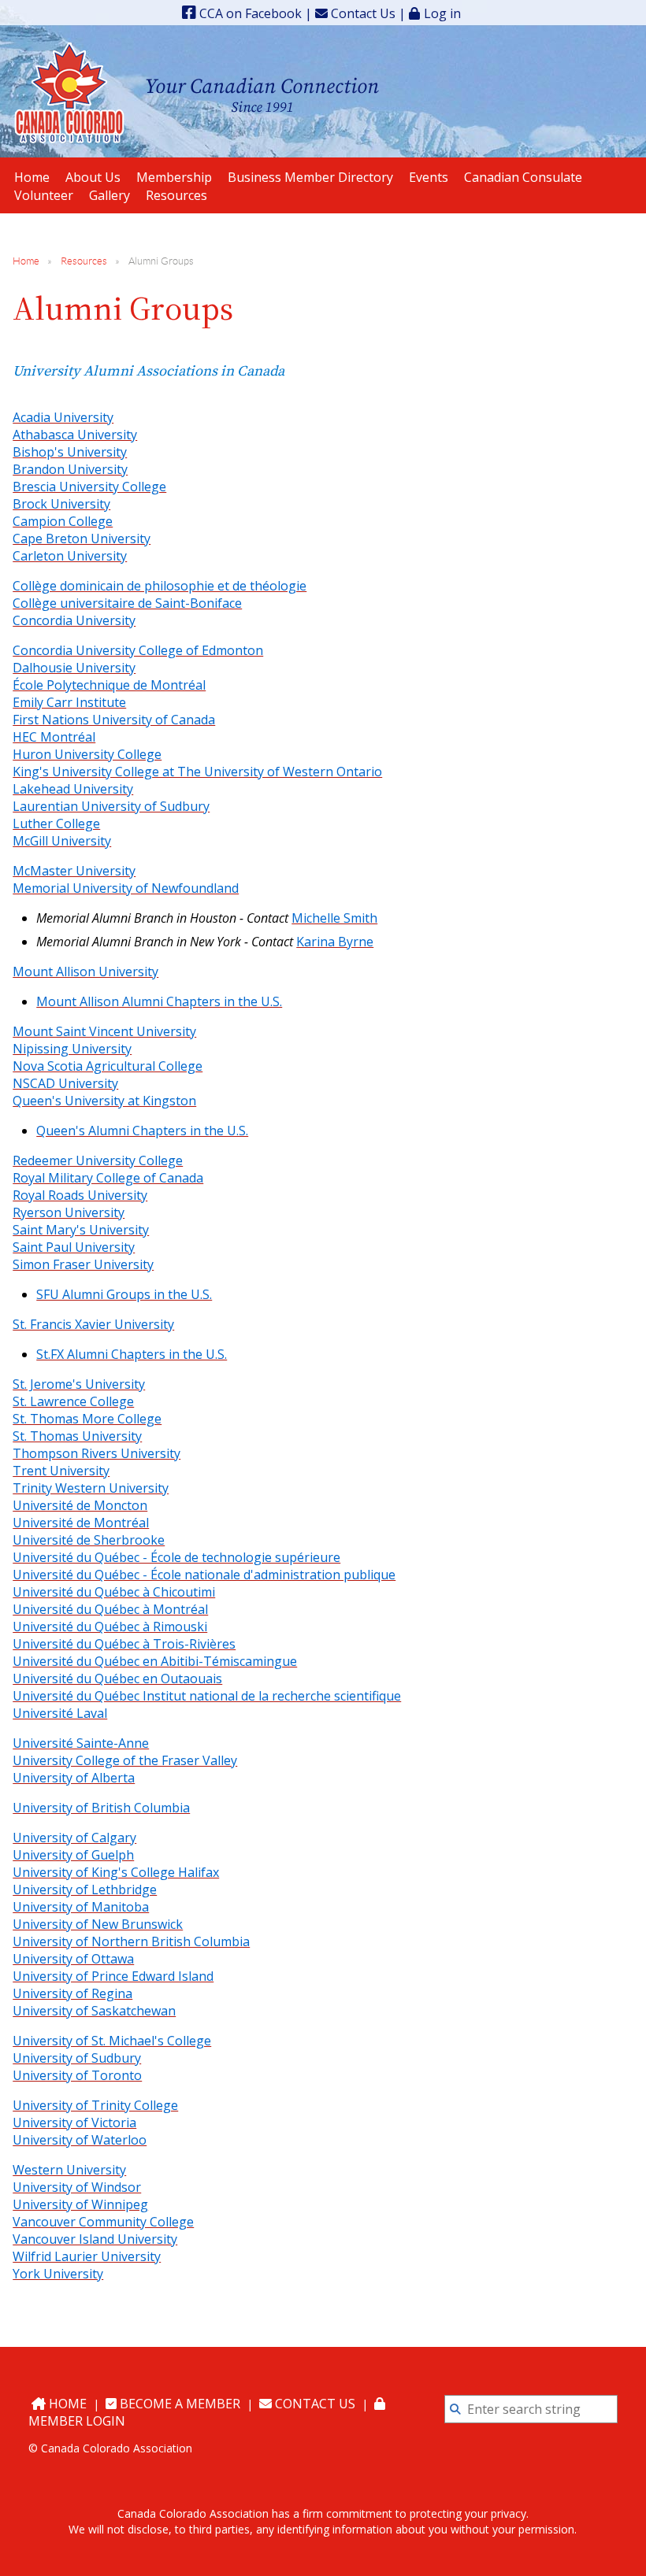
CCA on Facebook (249, 13)
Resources (84, 261)
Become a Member (178, 2404)
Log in (442, 13)
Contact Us (362, 13)
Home (26, 261)
